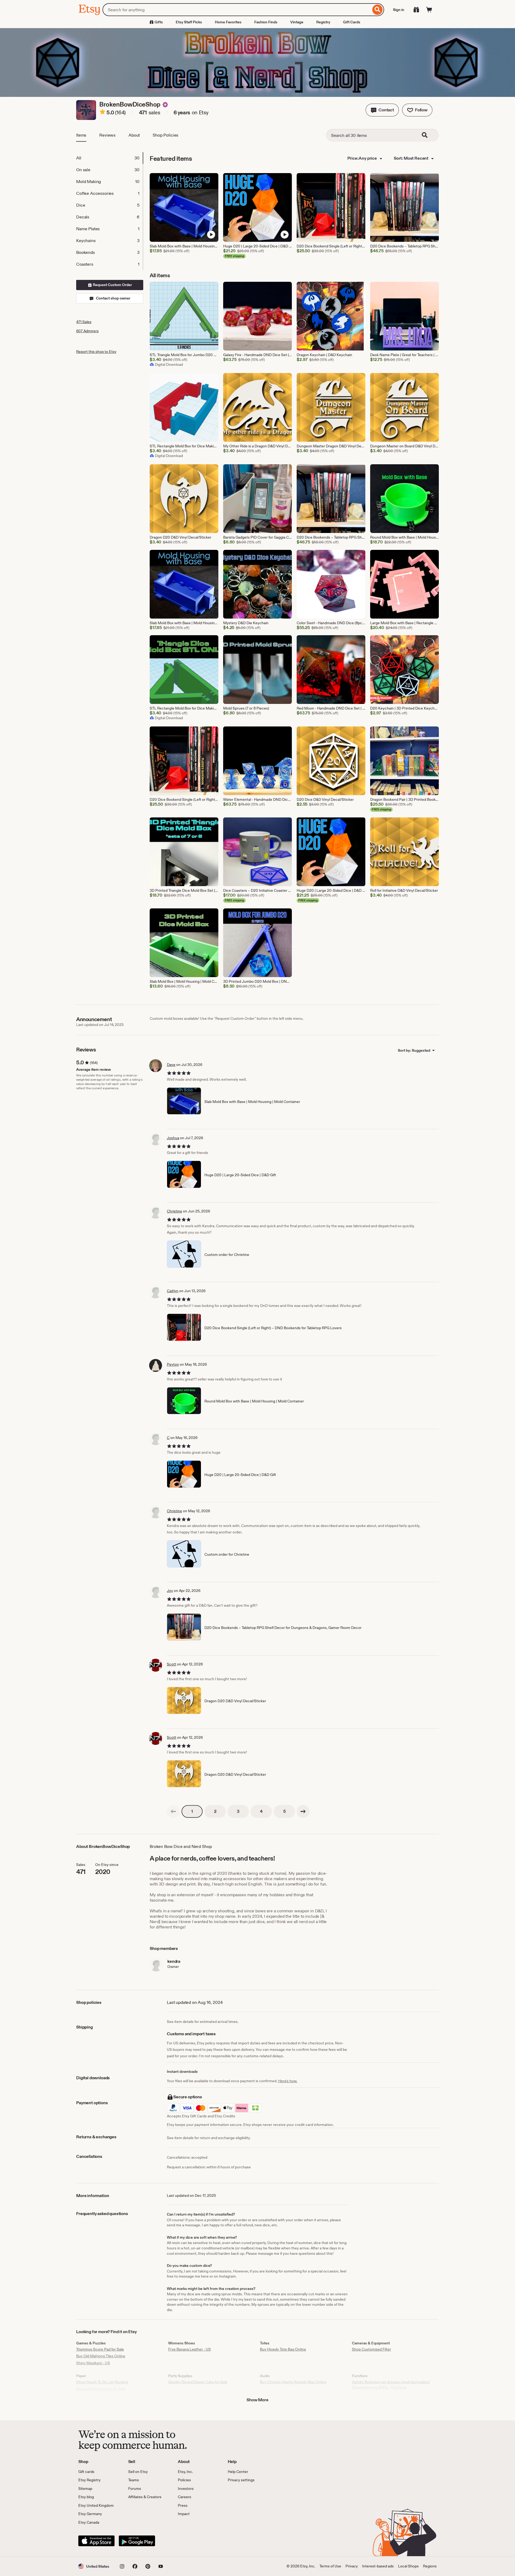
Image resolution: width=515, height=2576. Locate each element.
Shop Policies (165, 135)
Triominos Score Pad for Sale (100, 2349)
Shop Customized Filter (371, 2349)
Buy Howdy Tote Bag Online (283, 2349)
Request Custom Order (112, 285)
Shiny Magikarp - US (93, 2363)
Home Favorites (228, 22)
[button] (382, 110)
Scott (172, 1664)
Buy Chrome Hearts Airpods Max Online (293, 2382)
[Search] (378, 10)
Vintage (297, 22)
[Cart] (429, 10)
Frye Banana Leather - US (190, 2349)
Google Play (137, 2541)
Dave (171, 1065)
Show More (257, 2400)
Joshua (173, 1138)
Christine (174, 1211)
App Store (96, 2541)
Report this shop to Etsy (96, 352)
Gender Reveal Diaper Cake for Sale (198, 2382)
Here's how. (288, 2081)
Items (81, 135)
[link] (173, 1811)
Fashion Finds (266, 22)
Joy (170, 1591)
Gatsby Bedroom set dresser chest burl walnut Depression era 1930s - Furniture (391, 2385)
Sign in (399, 10)
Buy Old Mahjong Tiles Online (101, 2356)
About (134, 135)
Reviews (107, 135)
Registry (323, 22)
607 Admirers (87, 331)
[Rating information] (102, 113)
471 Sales (84, 322)
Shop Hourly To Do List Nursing (102, 2382)
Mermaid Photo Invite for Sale (101, 2389)
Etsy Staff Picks (189, 22)
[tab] (109, 158)
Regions (430, 2566)
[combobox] (237, 10)
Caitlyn (173, 1291)
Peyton (173, 1364)
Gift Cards (352, 22)
